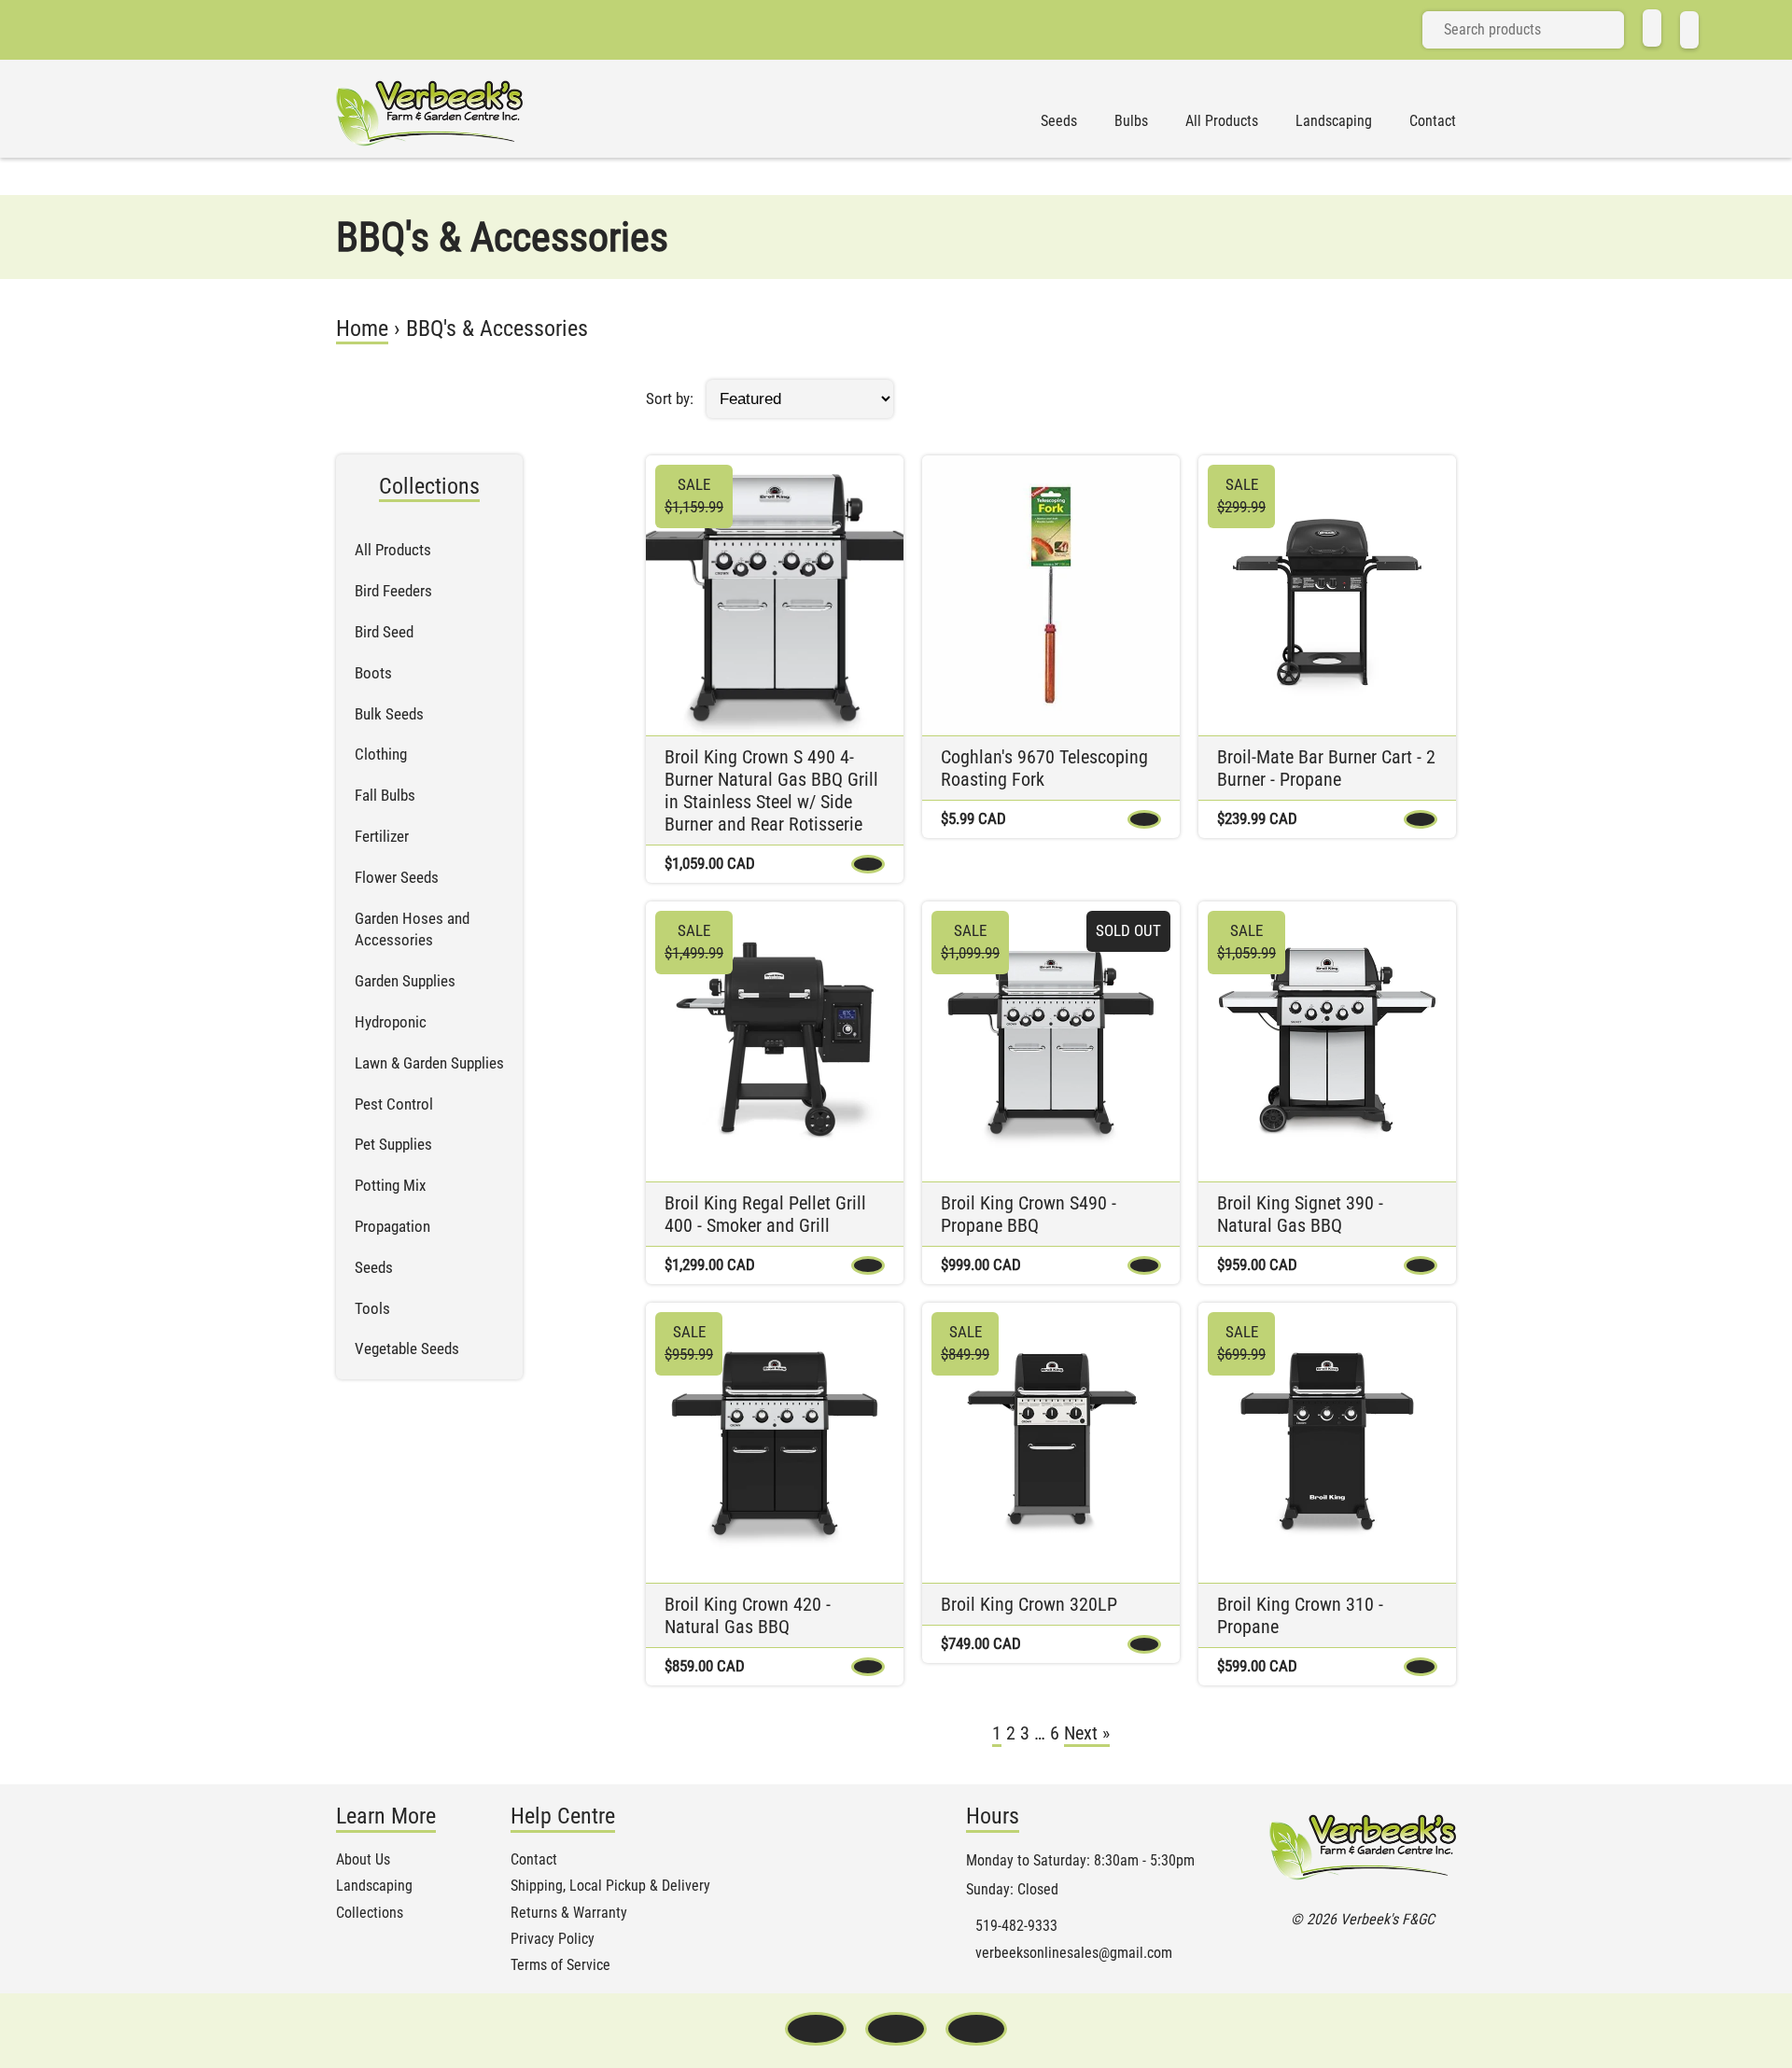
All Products (1222, 121)
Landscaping (1334, 121)
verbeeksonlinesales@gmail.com (1074, 1953)
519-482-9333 (1016, 1926)
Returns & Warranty (569, 1913)
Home (362, 328)
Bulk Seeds (389, 714)
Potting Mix (390, 1185)
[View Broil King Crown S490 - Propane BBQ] (1051, 1041)
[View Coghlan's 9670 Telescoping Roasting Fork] (1051, 595)
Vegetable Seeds (407, 1348)
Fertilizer (382, 836)
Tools (372, 1308)
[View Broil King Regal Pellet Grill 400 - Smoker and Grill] (775, 1041)
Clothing (381, 754)
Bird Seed (384, 632)
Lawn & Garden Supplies (429, 1063)
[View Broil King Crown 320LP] (1051, 1443)
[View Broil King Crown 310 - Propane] (1327, 1443)
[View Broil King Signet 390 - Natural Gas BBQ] (1327, 1041)
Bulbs (1131, 121)
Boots (373, 673)
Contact (1433, 121)
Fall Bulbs (385, 795)
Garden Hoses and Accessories (412, 929)
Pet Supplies (393, 1144)
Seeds (1059, 121)
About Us (363, 1860)
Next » (1087, 1733)
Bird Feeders (393, 591)
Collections (370, 1913)
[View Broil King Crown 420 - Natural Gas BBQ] (775, 1443)
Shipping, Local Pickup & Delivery (610, 1886)
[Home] (1652, 28)
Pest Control (394, 1104)
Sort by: (670, 398)
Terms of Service (560, 1965)
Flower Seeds (397, 877)
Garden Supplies (405, 981)
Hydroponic (391, 1022)
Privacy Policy (553, 1939)
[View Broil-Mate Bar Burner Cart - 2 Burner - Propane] (1327, 595)
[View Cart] (1689, 30)
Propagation (392, 1226)
